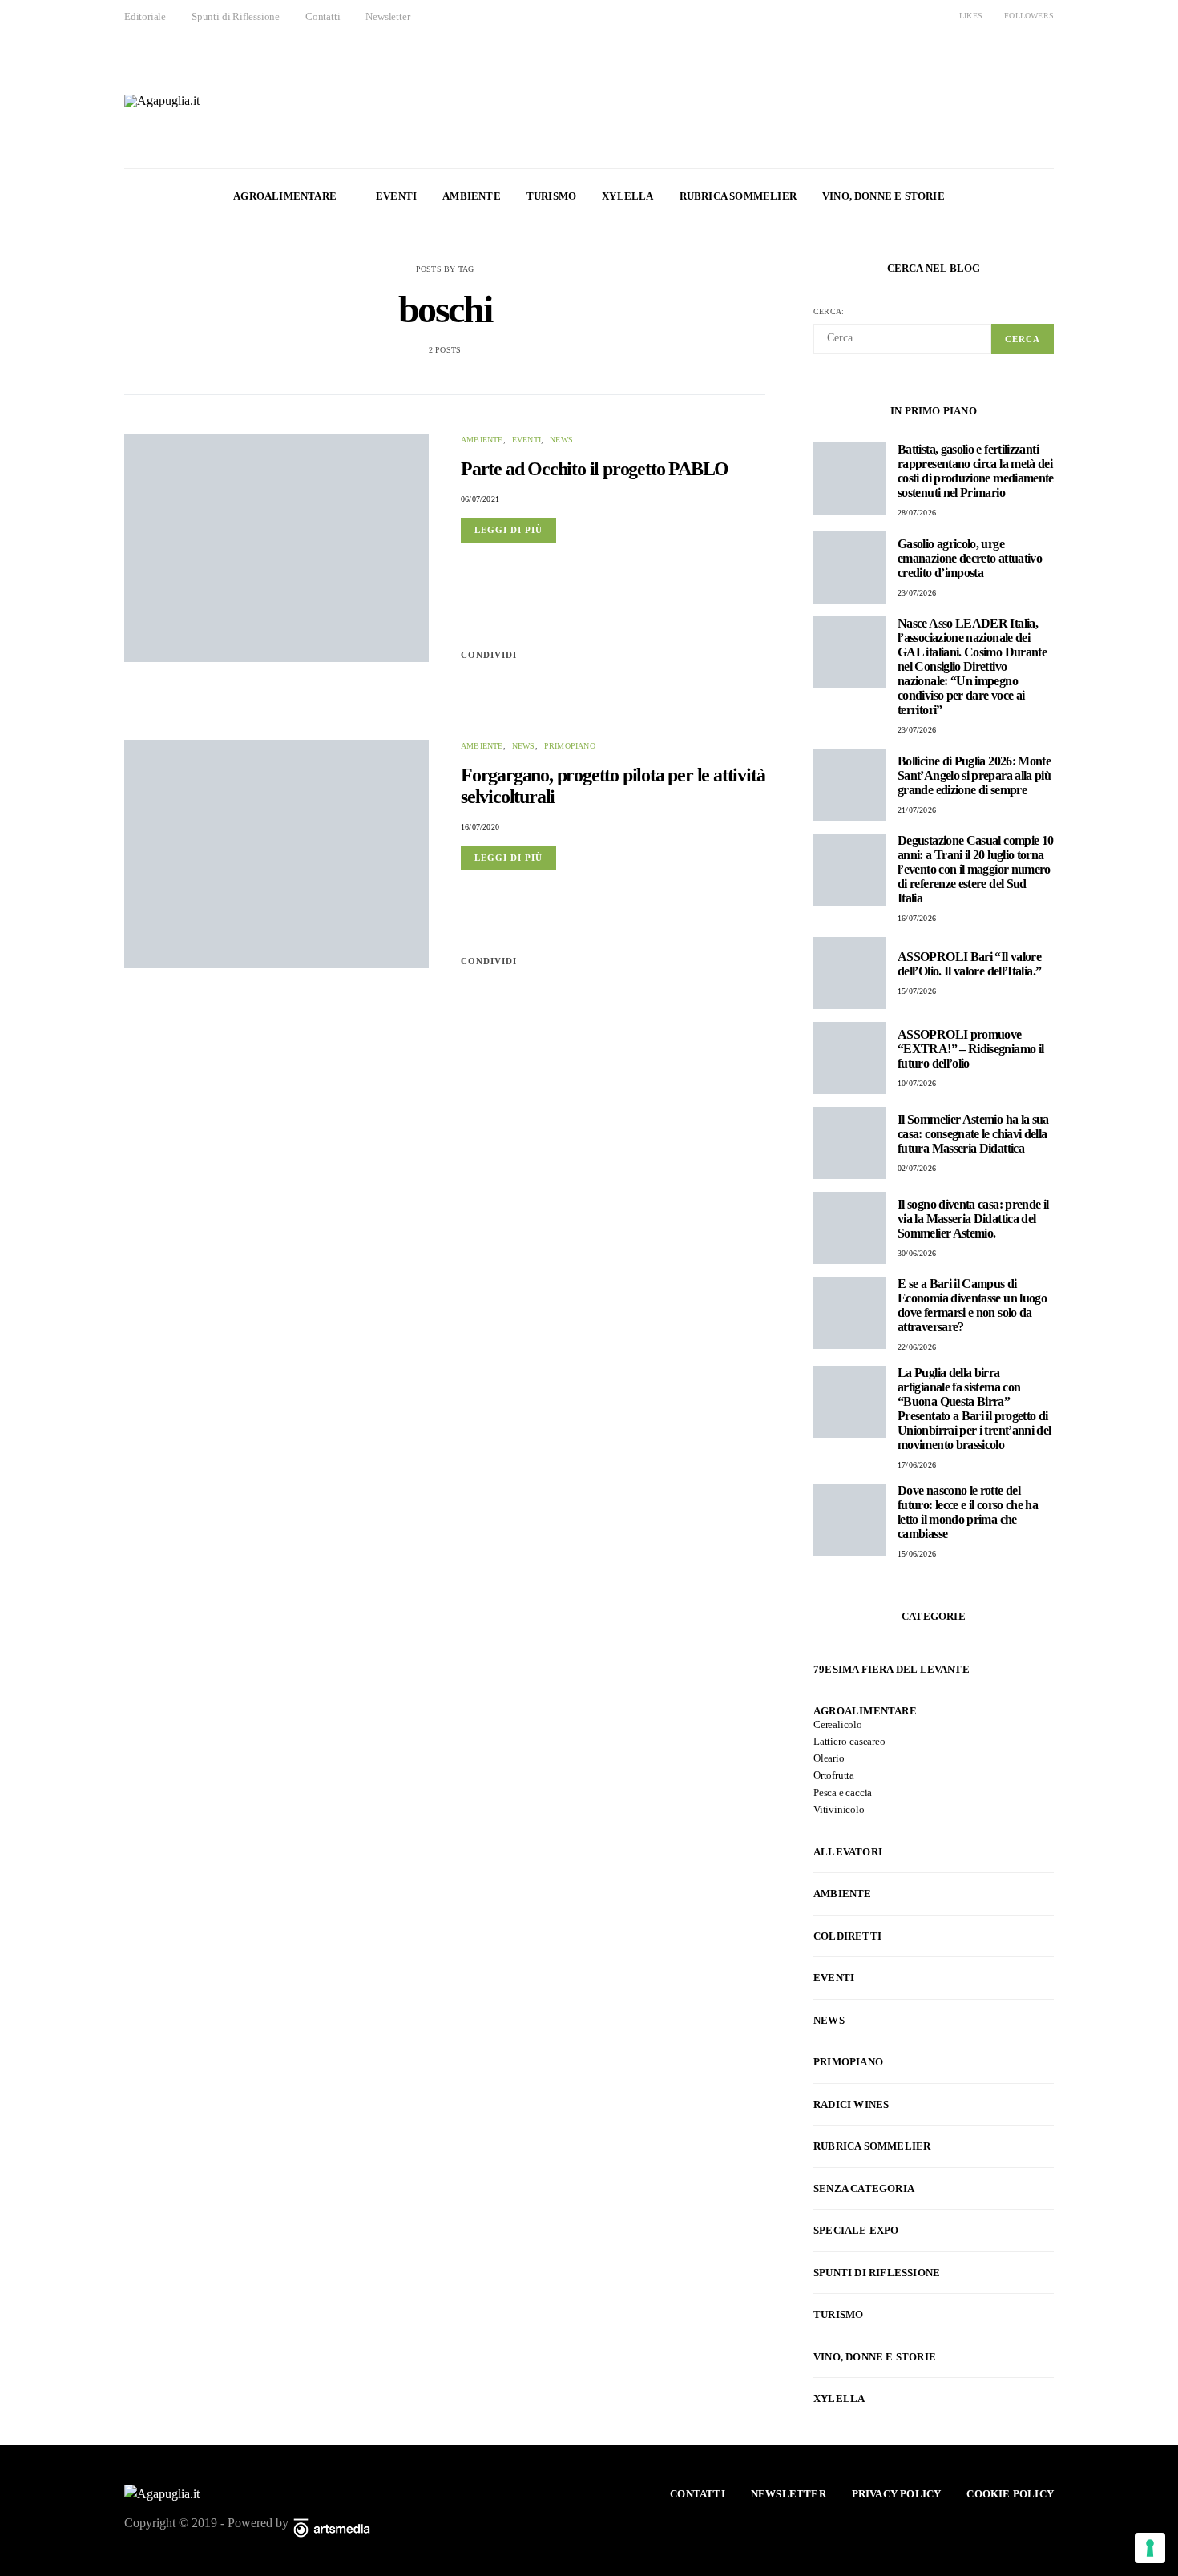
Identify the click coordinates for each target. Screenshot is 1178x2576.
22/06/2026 (917, 1347)
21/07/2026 (917, 810)
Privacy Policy (897, 2494)
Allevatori (848, 1852)
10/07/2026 (917, 1083)
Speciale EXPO (856, 2230)
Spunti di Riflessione (236, 16)
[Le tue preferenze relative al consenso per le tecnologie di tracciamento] (1150, 2548)
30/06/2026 (917, 1253)
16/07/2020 (480, 827)
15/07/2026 (917, 991)
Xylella (627, 196)
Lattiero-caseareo (849, 1741)
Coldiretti (847, 1936)
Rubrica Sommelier (738, 196)
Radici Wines (851, 2104)
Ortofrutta (834, 1775)
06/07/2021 (480, 499)
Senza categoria (864, 2188)
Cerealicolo (838, 1724)
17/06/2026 (917, 1465)
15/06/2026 (917, 1554)
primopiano (570, 746)
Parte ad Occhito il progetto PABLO (595, 469)
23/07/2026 (917, 593)
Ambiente (472, 196)
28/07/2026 (917, 513)
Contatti (323, 16)
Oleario (829, 1758)
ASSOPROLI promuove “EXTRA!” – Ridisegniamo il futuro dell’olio (970, 1049)
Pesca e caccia (843, 1793)
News (561, 440)
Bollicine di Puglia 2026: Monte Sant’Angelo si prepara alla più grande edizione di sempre (974, 775)
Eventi (396, 196)
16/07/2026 (917, 918)
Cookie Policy (1010, 2494)
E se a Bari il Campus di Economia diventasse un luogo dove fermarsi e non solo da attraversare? (972, 1305)
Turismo (551, 196)
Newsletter (387, 16)
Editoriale (145, 16)
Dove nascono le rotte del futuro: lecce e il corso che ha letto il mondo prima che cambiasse (968, 1512)
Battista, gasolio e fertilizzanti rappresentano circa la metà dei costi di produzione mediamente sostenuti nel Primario (976, 471)
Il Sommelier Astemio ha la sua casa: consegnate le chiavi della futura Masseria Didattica (973, 1134)
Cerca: (829, 311)
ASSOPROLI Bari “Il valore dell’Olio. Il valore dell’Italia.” (969, 964)
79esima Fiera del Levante (892, 1669)
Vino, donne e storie (883, 196)
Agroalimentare (285, 196)
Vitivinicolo (839, 1809)
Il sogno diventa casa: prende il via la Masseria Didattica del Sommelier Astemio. (973, 1219)
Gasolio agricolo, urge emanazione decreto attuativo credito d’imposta (970, 558)
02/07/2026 (917, 1168)
